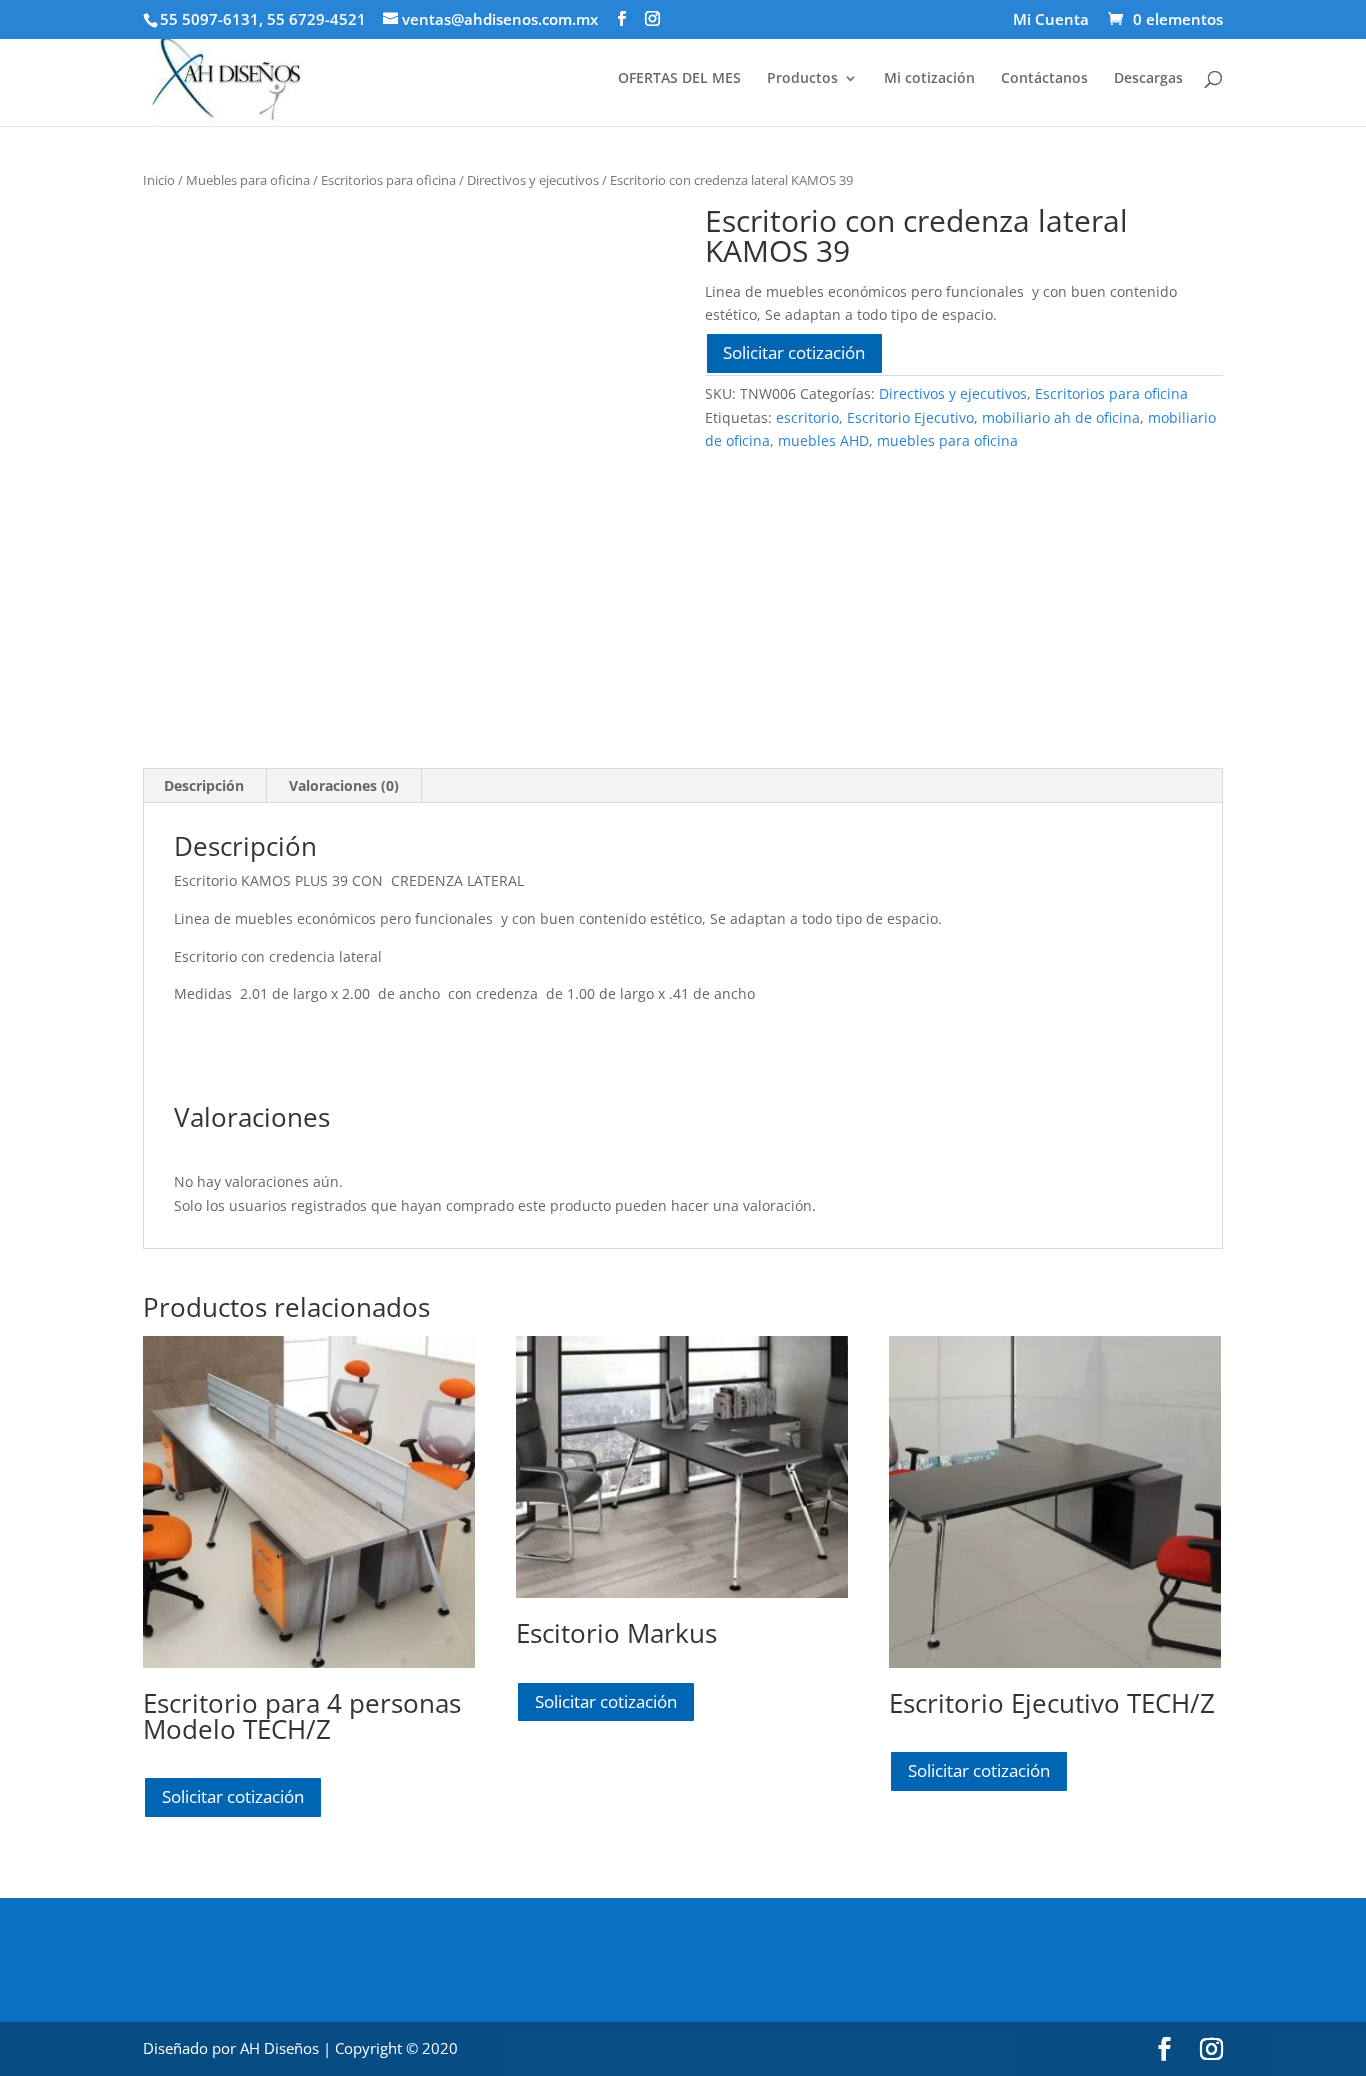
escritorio (807, 417)
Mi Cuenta (1051, 20)
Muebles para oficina (248, 180)
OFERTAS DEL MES (679, 79)
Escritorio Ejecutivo (910, 417)
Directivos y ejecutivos (533, 180)
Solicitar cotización (794, 352)
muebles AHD (823, 440)
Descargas (1148, 79)
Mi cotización (929, 79)
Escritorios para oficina (388, 180)
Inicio (159, 180)
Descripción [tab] (204, 785)
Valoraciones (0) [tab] (344, 785)
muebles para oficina (947, 440)
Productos (802, 79)
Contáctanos (1044, 79)
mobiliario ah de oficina (1061, 417)
